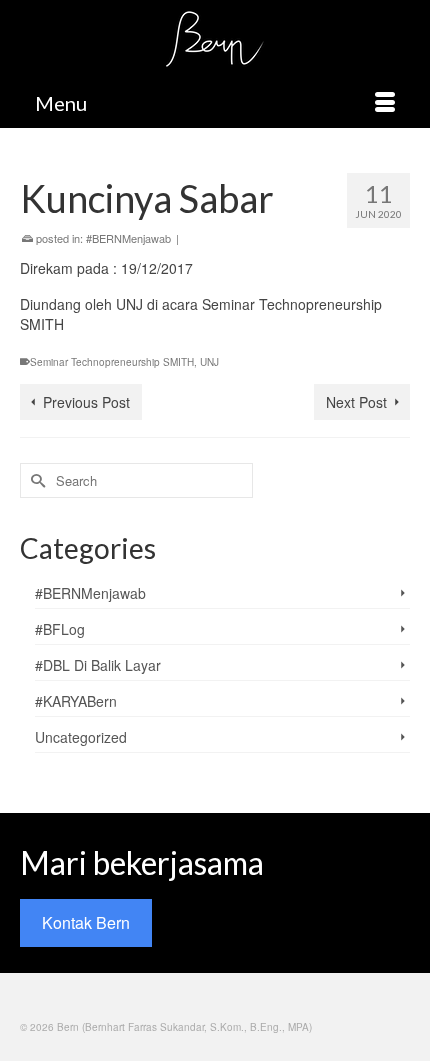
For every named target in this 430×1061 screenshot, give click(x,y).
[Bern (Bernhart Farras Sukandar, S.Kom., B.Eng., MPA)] (215, 39)
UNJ (209, 362)
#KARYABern (76, 701)
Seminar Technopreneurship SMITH (112, 362)
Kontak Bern (86, 922)
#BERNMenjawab (128, 238)
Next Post (356, 402)
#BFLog (60, 629)
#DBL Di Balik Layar (98, 665)
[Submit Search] (35, 480)
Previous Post (86, 402)
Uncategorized (81, 737)
